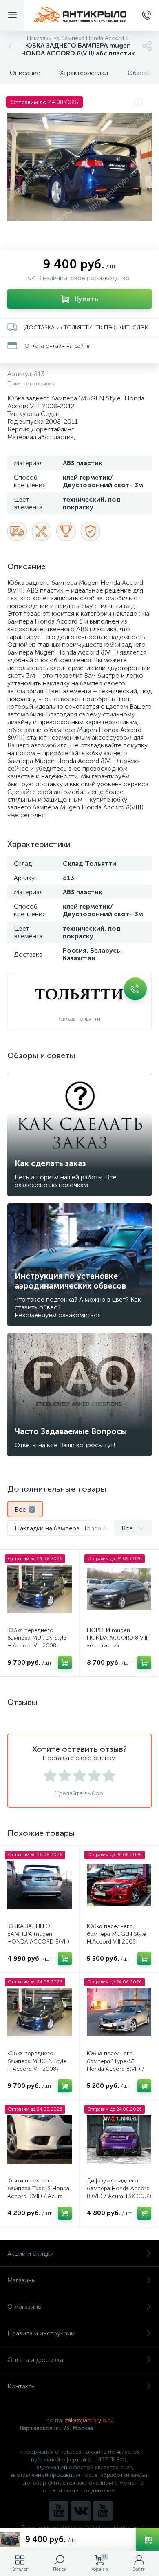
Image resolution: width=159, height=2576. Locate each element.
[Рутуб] (103, 2511)
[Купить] (65, 1663)
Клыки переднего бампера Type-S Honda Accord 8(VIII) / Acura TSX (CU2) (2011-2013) (38, 2192)
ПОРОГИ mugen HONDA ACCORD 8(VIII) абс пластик (118, 1638)
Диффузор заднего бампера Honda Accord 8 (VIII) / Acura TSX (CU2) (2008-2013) (119, 2192)
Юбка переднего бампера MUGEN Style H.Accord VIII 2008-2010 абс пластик (37, 1642)
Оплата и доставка (35, 2360)
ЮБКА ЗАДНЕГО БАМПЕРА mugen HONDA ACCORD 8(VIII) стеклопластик (38, 1938)
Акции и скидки (31, 2254)
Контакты (21, 2386)
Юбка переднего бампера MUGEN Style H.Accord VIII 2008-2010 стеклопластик (116, 1938)
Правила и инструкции (41, 2333)
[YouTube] (59, 2511)
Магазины (22, 2280)
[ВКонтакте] (81, 2511)
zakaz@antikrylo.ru (89, 2420)
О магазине (24, 2307)
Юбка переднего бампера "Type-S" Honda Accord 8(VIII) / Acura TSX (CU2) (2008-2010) (118, 2069)
